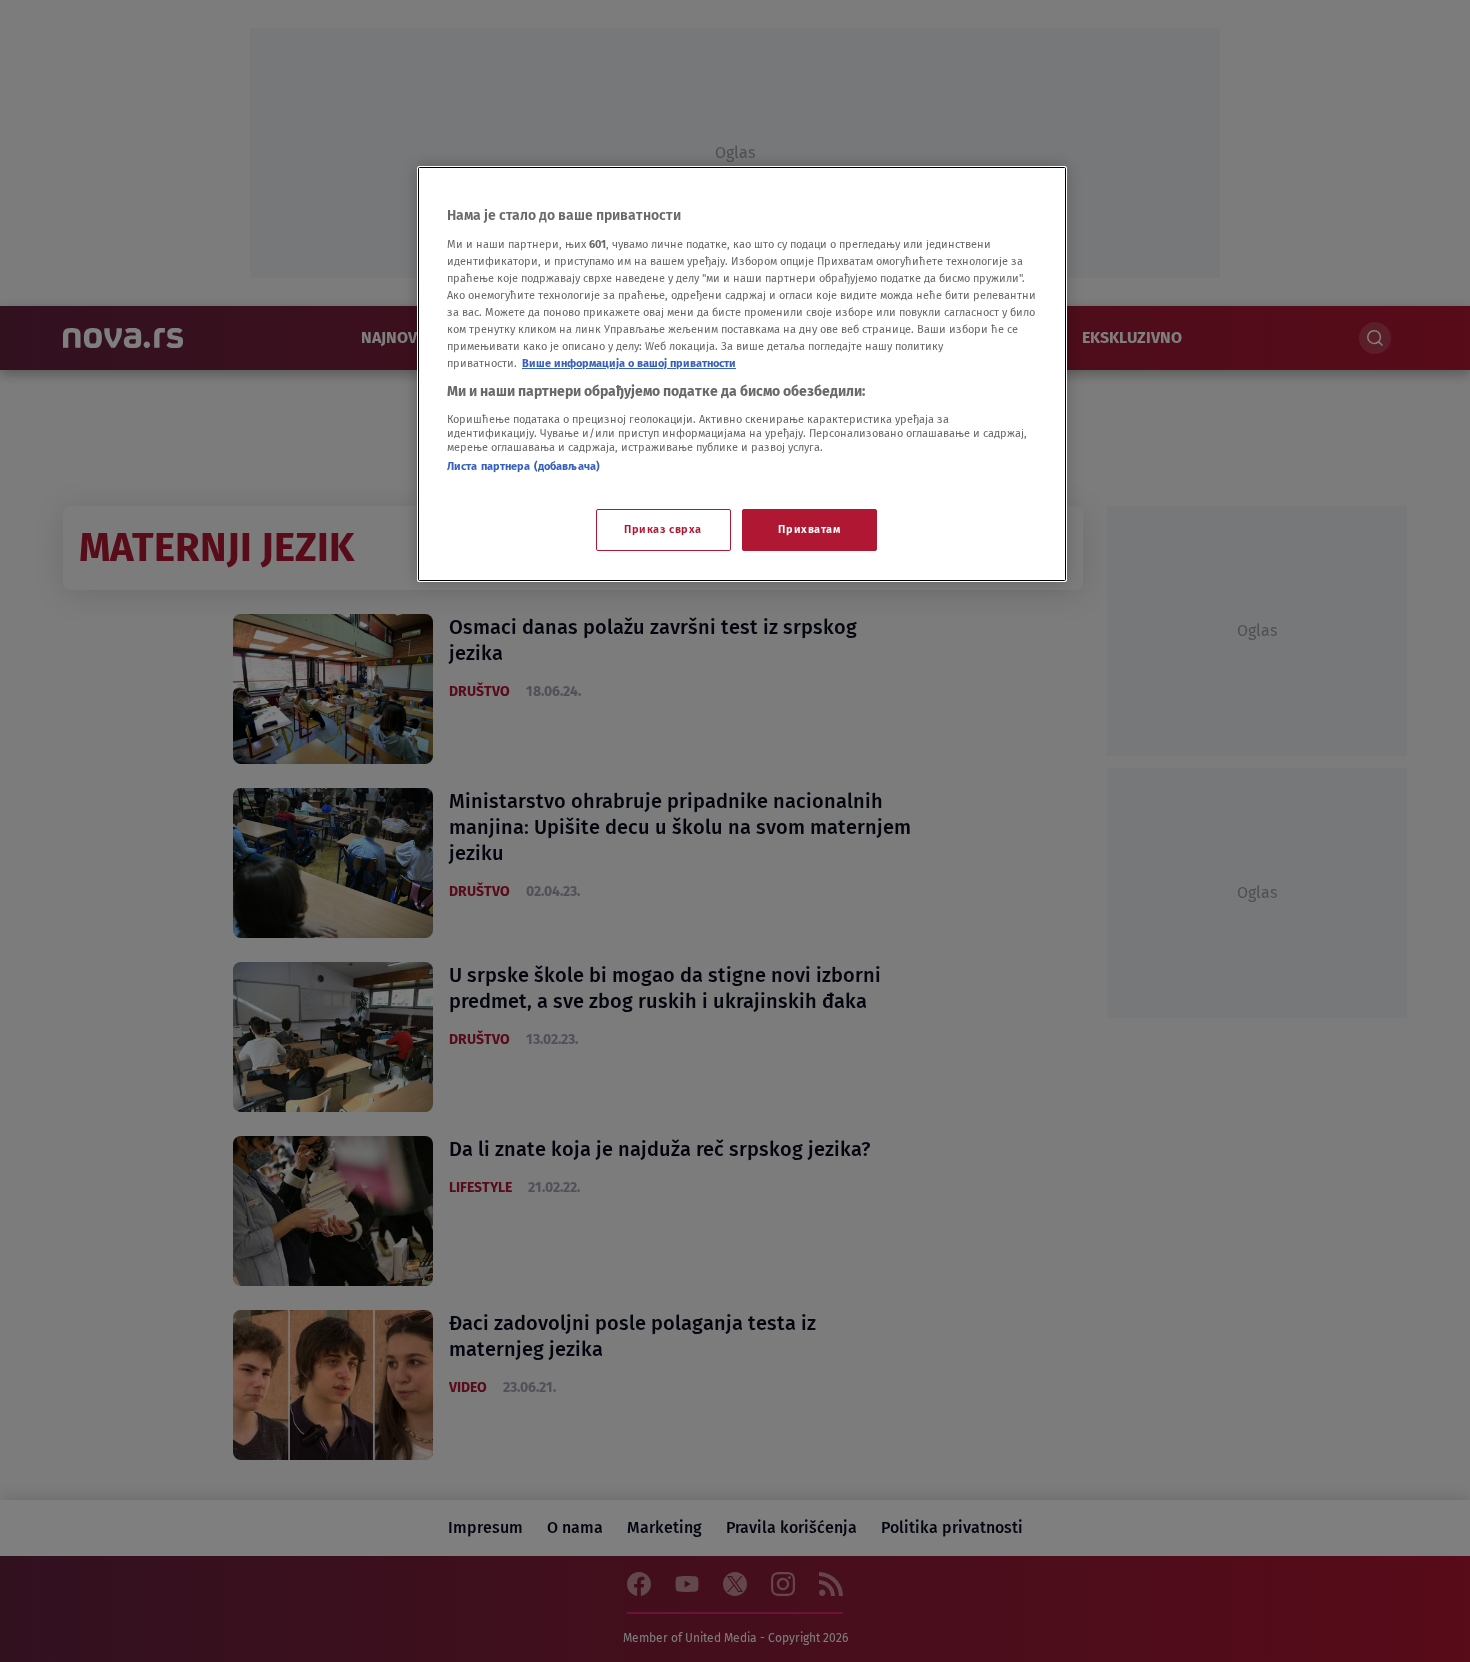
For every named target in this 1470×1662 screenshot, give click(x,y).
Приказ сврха (663, 529)
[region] (742, 374)
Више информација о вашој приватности (629, 363)
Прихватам (809, 529)
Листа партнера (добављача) (523, 466)
